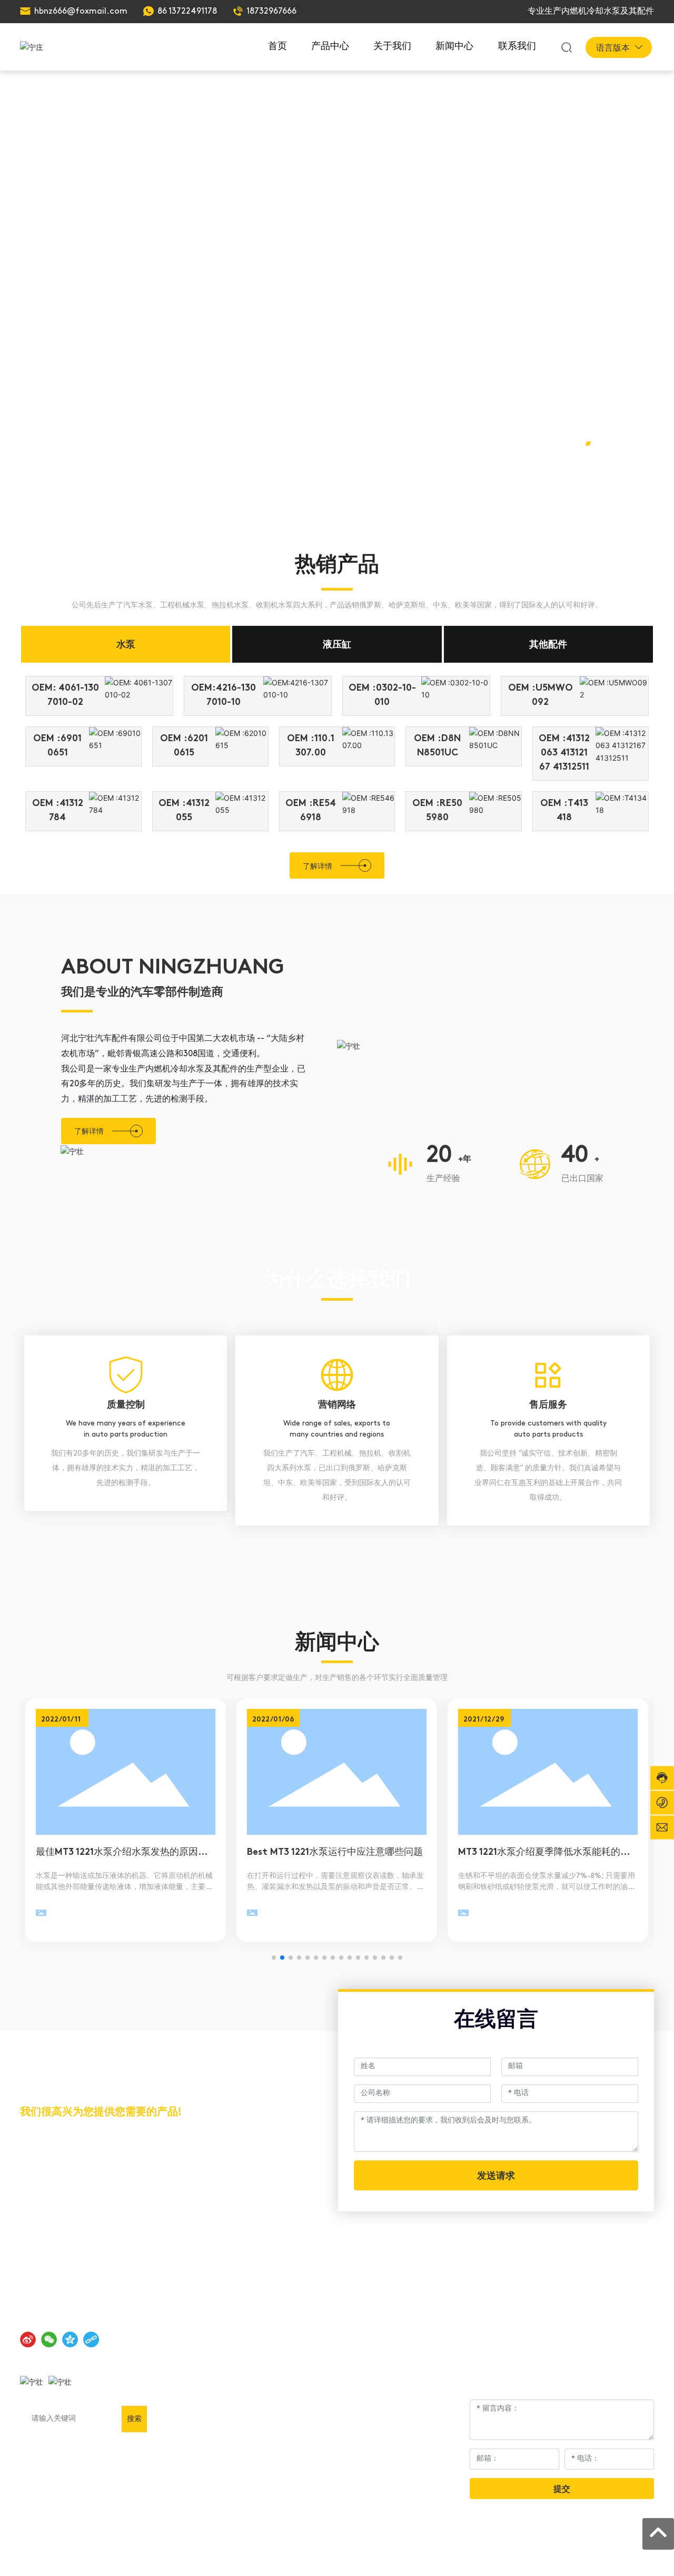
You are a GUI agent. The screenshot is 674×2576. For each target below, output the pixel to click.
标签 (611, 2557)
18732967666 (271, 12)
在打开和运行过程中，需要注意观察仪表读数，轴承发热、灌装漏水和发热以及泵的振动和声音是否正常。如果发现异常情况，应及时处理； (335, 1887)
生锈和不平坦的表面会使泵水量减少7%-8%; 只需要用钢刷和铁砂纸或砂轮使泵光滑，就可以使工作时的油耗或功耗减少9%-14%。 (547, 1887)
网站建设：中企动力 (541, 2557)
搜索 (134, 2418)
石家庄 (587, 2557)
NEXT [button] (608, 474)
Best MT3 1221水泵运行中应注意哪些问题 (335, 1853)
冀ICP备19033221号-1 (456, 2557)
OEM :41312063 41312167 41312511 (564, 753)
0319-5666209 (72, 2173)
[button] (579, 444)
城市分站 (639, 2557)
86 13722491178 (187, 12)
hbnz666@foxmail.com (81, 12)
